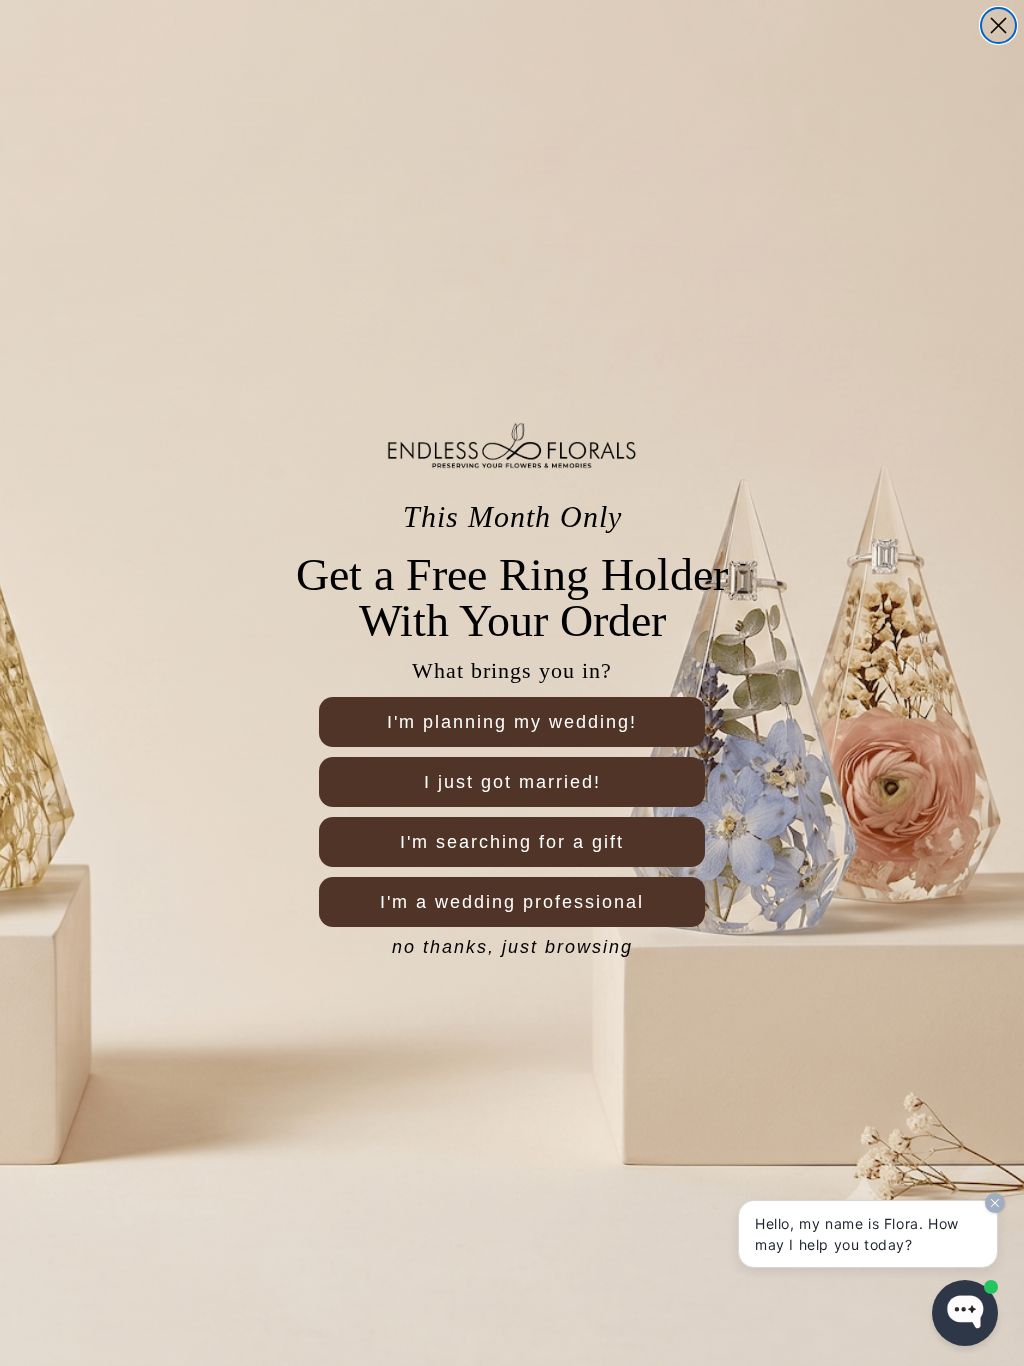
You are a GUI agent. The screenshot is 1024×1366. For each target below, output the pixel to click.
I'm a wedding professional (512, 902)
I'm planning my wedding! (512, 722)
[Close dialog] (998, 25)
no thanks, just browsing (512, 947)
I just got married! (512, 782)
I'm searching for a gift (512, 842)
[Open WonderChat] (965, 1313)
